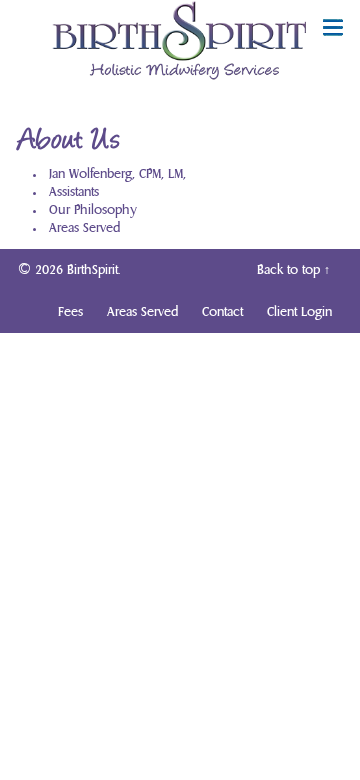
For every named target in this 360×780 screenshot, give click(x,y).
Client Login (299, 312)
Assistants (74, 192)
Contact (222, 312)
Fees (70, 312)
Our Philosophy (93, 210)
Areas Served (84, 228)
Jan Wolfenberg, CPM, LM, (117, 174)
